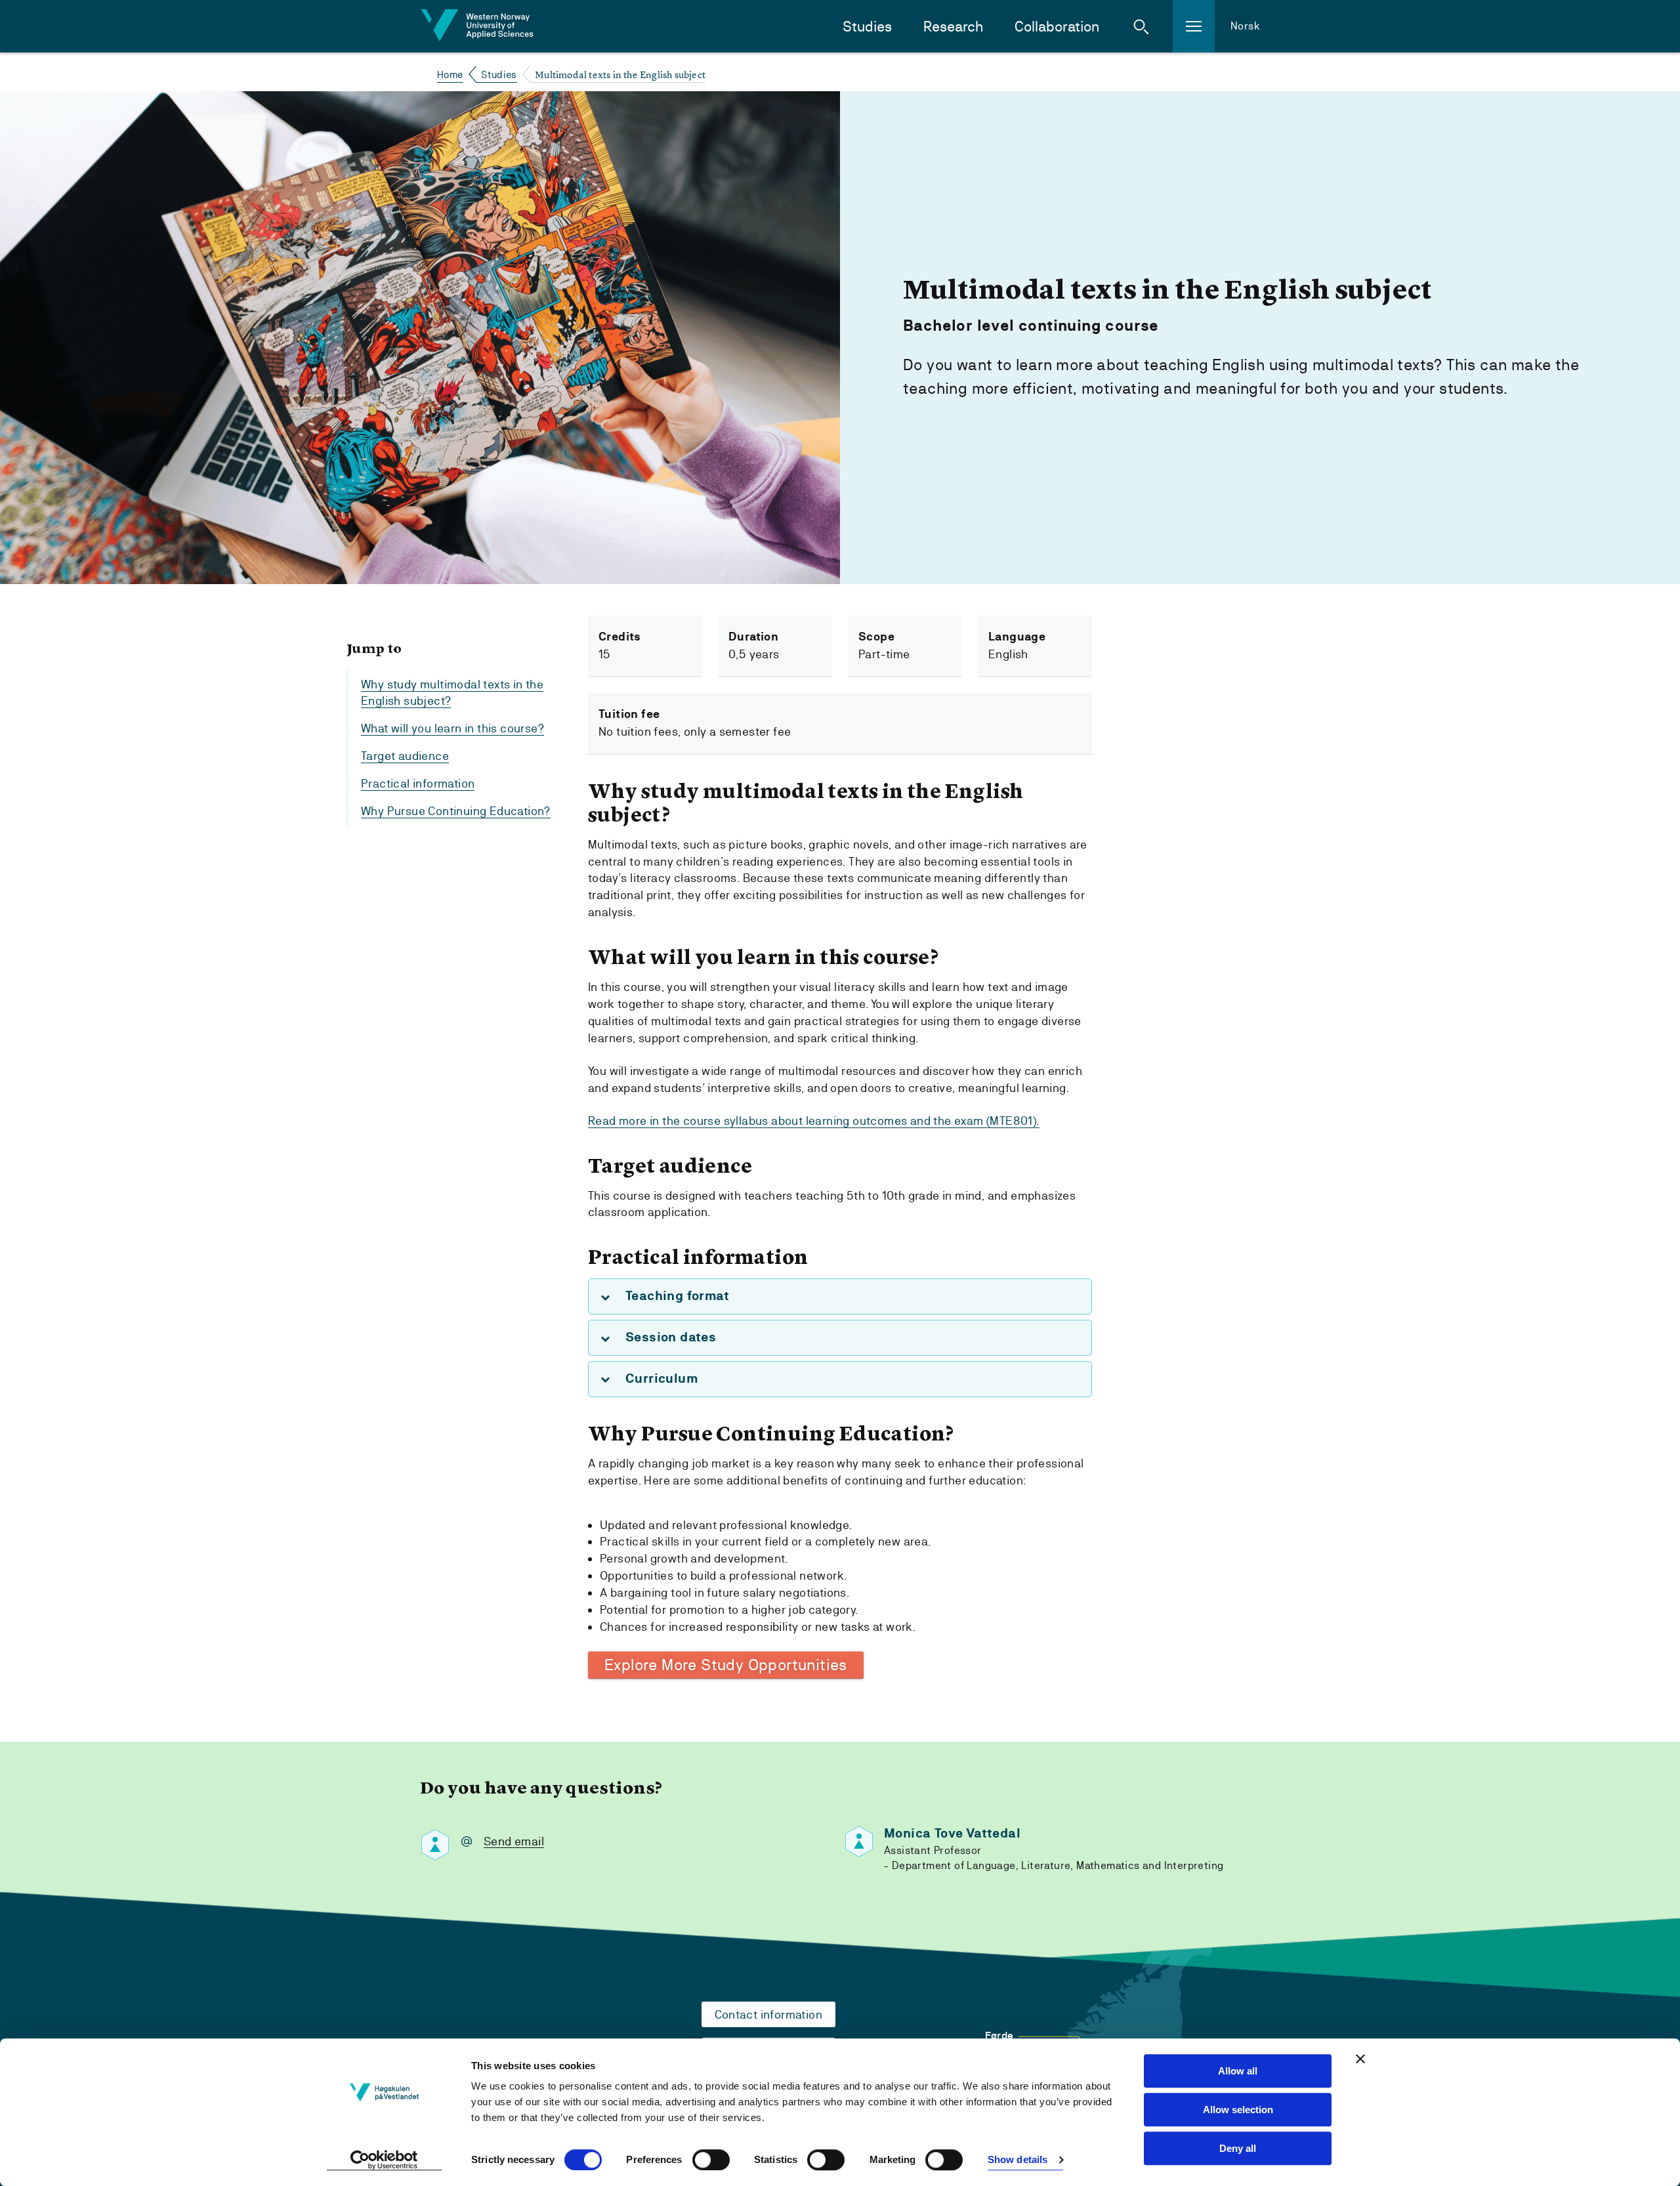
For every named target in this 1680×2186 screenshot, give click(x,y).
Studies (867, 27)
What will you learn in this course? (452, 729)
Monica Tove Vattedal (952, 1833)
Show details (1018, 2160)
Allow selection (1238, 2110)
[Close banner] (1360, 2059)
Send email (514, 1841)
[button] (1141, 26)
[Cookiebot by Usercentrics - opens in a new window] (384, 2160)
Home (450, 74)
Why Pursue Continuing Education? (456, 811)
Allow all (1238, 2071)
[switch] (711, 2160)
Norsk (1245, 26)
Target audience (405, 756)
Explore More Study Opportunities (726, 1665)
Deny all (1238, 2148)
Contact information (769, 2014)
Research (953, 27)
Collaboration (1057, 27)
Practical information (418, 784)
